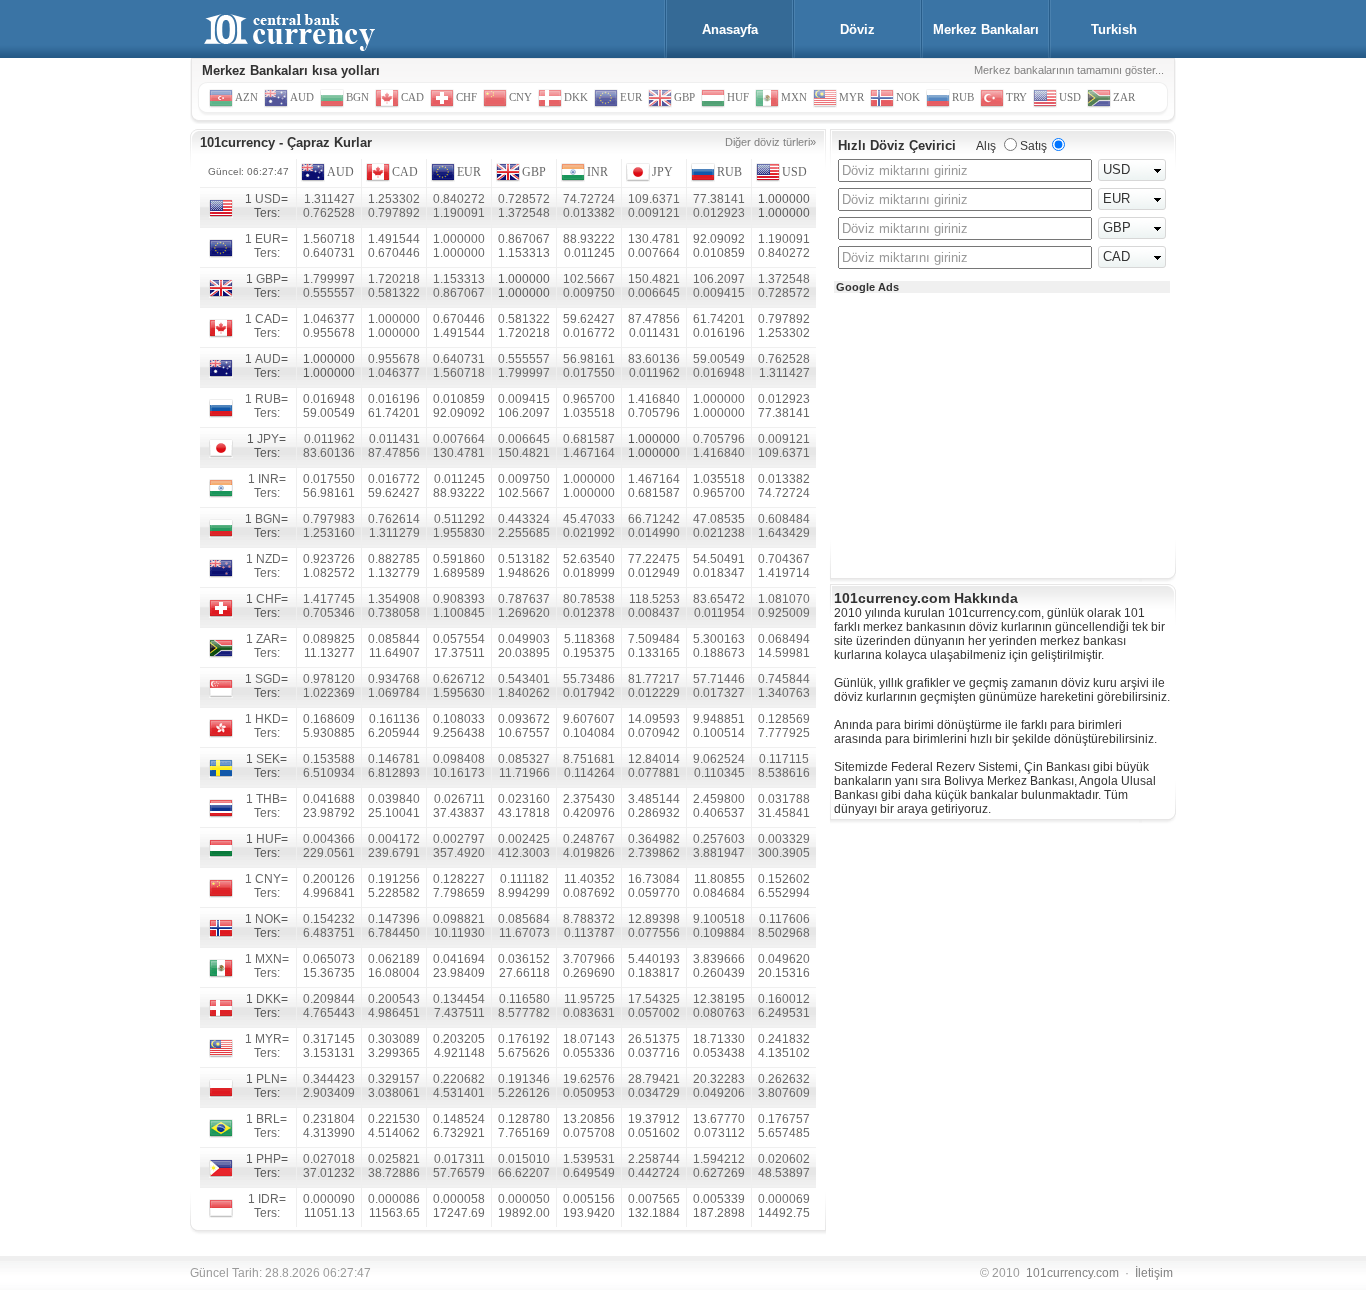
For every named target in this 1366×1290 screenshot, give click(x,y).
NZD (268, 559)
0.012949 (654, 573)
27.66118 (524, 973)
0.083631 (589, 1013)
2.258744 (654, 1159)
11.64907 (394, 653)
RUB (729, 172)
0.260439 (719, 973)
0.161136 (394, 719)
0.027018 (329, 1159)
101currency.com (1072, 1273)
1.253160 (329, 533)
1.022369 (329, 693)
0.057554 (459, 639)
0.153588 (329, 759)
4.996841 (329, 893)
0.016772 (589, 333)
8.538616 (784, 773)
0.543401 (524, 679)
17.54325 (654, 999)
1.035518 (589, 413)
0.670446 (394, 253)
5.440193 (654, 959)
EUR (469, 172)
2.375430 (589, 799)
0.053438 (719, 1053)
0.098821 (459, 919)
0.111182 (524, 879)
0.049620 (784, 959)
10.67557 (524, 733)
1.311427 (329, 199)
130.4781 (654, 239)
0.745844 (784, 679)
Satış (1033, 146)
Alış (986, 146)
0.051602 (654, 1133)
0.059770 (654, 893)
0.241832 (784, 1039)
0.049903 (524, 639)
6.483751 (329, 933)
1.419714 (784, 573)
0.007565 (654, 1199)
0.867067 (524, 239)
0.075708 (589, 1133)
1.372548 (524, 213)
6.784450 (394, 933)
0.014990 (654, 533)
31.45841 (784, 813)
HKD (268, 719)
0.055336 (589, 1053)
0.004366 (329, 839)
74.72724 (589, 199)
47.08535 (719, 519)
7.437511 (459, 1013)
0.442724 (654, 1173)
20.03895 (524, 653)
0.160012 (784, 999)
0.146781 (394, 759)
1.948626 (524, 573)
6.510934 (329, 773)
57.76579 (459, 1173)
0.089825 (329, 639)
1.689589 (459, 573)
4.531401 (459, 1093)
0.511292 (459, 519)
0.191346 (524, 1079)
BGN (268, 519)
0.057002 (654, 1013)
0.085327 (524, 759)
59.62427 (589, 319)
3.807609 (784, 1093)
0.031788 (784, 799)
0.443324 (524, 519)
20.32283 (719, 1079)
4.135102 (784, 1053)
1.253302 (394, 199)
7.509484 (654, 639)
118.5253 (654, 599)
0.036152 (524, 959)
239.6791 (394, 853)
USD (794, 172)
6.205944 (394, 733)
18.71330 (719, 1039)
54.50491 (719, 559)
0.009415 (719, 293)
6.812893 (394, 773)
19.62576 (589, 1079)
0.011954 (719, 613)
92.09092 (719, 239)
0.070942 (654, 733)
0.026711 (459, 799)
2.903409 (329, 1093)
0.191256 (394, 879)
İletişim (1154, 1273)
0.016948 (719, 373)
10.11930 (459, 933)
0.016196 (719, 333)
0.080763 (719, 1013)
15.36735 (329, 973)
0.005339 (719, 1199)
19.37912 (654, 1119)
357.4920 (459, 853)
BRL (268, 1119)
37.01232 (329, 1173)
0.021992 (589, 533)
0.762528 (329, 213)
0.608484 (784, 519)
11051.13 (329, 1213)
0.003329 (784, 839)
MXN (268, 959)
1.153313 (524, 253)
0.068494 (784, 639)
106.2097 (719, 279)
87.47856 (654, 319)
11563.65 (394, 1213)
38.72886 (394, 1173)
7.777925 (784, 733)
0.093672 (524, 719)
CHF (268, 599)
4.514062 (394, 1133)
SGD (268, 679)
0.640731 (329, 253)
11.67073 (524, 933)
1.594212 (719, 1159)
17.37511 (459, 653)
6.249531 (784, 1013)
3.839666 (719, 959)
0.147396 (394, 919)
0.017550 (589, 373)
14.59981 (784, 653)
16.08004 (394, 973)
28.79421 (654, 1079)
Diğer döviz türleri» (770, 142)
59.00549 (719, 359)
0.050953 (589, 1093)
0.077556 (654, 933)
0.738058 (394, 613)
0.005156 (589, 1199)
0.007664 (654, 253)
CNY (268, 879)
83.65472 (719, 599)
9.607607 (589, 719)
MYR (268, 1039)
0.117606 (784, 919)
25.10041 (394, 813)
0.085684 (524, 919)
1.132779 (394, 573)
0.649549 (589, 1173)
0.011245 (589, 253)
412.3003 (524, 853)
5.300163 (719, 639)
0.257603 (719, 839)
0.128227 (459, 879)
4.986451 (394, 1013)
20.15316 (784, 973)
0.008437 (654, 613)
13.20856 (589, 1119)
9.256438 (459, 733)
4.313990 (329, 1133)
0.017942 (589, 693)
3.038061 (394, 1093)
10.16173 (459, 773)
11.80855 (719, 879)
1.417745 (329, 599)
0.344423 (329, 1079)
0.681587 (589, 439)
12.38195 (719, 999)
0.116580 (524, 999)
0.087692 (589, 893)
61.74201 (719, 319)
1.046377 (329, 319)
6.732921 (459, 1133)
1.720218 (394, 279)
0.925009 (784, 613)
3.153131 (329, 1053)
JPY (662, 172)
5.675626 (524, 1053)
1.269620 (524, 613)
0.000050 (524, 1199)
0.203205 (459, 1039)
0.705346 (329, 613)
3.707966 (589, 959)
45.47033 (589, 519)
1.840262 (524, 693)
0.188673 (719, 653)
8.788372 (589, 919)
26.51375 (654, 1039)
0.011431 (654, 333)
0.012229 (654, 693)
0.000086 (394, 1199)
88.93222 (589, 239)
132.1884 (654, 1213)
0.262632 (784, 1079)
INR (597, 172)
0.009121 (654, 213)
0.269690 (589, 973)
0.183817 (654, 973)
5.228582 (394, 893)
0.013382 (589, 213)
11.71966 (524, 773)
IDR (268, 1199)
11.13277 (329, 653)
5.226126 (524, 1093)
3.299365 (394, 1053)
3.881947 (719, 853)
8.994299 (524, 893)
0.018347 (719, 573)
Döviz (857, 29)
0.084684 (719, 893)
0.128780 (524, 1119)
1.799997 (329, 279)
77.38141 (719, 199)
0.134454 (459, 999)
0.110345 (719, 773)
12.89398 (654, 919)
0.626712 (459, 679)
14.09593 (654, 719)
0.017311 (459, 1159)
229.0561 (329, 853)
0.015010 (524, 1159)
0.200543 (394, 999)
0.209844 (329, 999)
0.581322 (394, 293)
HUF (268, 839)
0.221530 (394, 1119)
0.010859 (719, 253)
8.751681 (589, 759)
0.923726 (329, 559)
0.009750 (589, 293)
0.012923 (719, 213)
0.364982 (654, 839)
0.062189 (394, 959)
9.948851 (719, 719)
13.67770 (719, 1119)
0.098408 (459, 759)
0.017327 (719, 693)
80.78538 (589, 599)
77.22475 (654, 559)
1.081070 (784, 599)
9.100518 (719, 919)
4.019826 (589, 853)
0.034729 (654, 1093)
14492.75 (784, 1213)
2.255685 (524, 533)
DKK (268, 999)
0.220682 (459, 1079)
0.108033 (459, 719)
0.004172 (394, 839)
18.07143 (589, 1039)
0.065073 (329, 959)
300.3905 (784, 853)
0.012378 (589, 613)
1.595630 (459, 693)
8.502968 (784, 933)
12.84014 (654, 759)
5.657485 (784, 1133)
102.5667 (589, 279)
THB (268, 799)
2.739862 (654, 853)
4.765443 (329, 1013)
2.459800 (719, 799)
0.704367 (784, 559)
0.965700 (589, 399)
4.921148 (459, 1053)
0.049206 (719, 1093)
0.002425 (524, 839)
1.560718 (329, 239)
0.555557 (329, 293)
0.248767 (589, 839)
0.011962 (654, 373)
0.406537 (719, 813)
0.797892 (394, 213)
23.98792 (329, 813)
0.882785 (394, 559)
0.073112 (719, 1133)
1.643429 (784, 533)
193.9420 (589, 1213)
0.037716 (654, 1053)
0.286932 (654, 813)
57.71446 (719, 679)
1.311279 (394, 533)
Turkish (1114, 29)
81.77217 (654, 679)
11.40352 (589, 879)
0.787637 (524, 599)
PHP (268, 1159)
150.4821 (654, 279)
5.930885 (329, 733)
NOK (268, 919)
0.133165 (654, 653)
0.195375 (589, 653)
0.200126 (329, 879)
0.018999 (589, 573)
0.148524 (459, 1119)
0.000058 (459, 1199)
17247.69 (459, 1213)
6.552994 (784, 893)
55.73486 (589, 679)
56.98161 (589, 359)
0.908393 (459, 599)
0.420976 (589, 813)
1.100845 (459, 613)
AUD (340, 172)
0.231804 (329, 1119)
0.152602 (784, 879)
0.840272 (459, 199)
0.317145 (329, 1039)
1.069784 (394, 693)
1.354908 (394, 599)
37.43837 (459, 813)
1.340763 (784, 693)
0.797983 (329, 519)
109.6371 (654, 199)
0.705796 (654, 413)
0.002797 (459, 839)
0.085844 (394, 639)
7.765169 (524, 1133)
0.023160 (524, 799)
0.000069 (784, 1199)
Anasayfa (730, 29)
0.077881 (654, 773)
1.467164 (589, 453)
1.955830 (459, 533)
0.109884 (719, 933)
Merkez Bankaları (986, 29)
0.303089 (394, 1039)
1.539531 (589, 1159)
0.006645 (654, 293)
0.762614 (394, 519)
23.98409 (459, 973)
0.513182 (524, 559)
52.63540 (589, 559)
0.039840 (394, 799)
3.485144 (654, 799)
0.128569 (784, 719)
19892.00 (524, 1213)
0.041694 (459, 959)
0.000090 (329, 1199)
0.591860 (459, 559)
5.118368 (589, 639)
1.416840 (654, 399)
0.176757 (784, 1119)
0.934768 (394, 679)
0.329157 (394, 1079)
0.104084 (589, 733)
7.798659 (459, 893)
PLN (268, 1079)
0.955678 (329, 333)
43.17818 (524, 813)
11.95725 (589, 999)
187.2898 (719, 1213)
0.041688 (329, 799)
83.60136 (654, 359)
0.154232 (329, 919)
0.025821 (394, 1159)
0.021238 (719, 533)
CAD (405, 172)
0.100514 (719, 733)
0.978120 (329, 679)
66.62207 (524, 1173)
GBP (534, 172)
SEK (268, 759)
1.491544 (394, 239)
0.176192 (524, 1039)
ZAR (268, 639)
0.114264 (589, 773)
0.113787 (589, 933)
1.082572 (329, 573)
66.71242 (654, 519)
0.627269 (719, 1173)
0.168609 (329, 719)
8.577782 (524, 1013)
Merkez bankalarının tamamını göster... (1069, 70)
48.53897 (784, 1173)
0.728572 (524, 199)
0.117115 (784, 759)
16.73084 (654, 879)
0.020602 (784, 1159)
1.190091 (459, 213)
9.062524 (719, 759)
